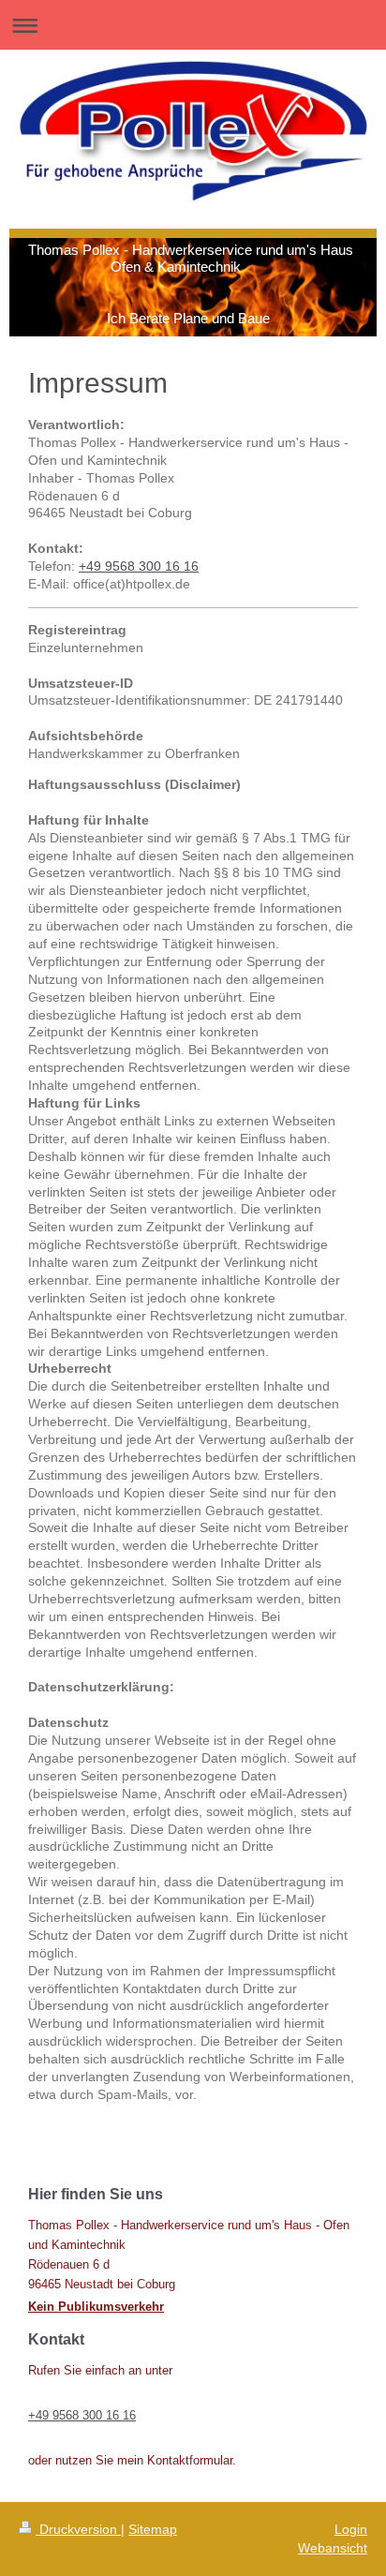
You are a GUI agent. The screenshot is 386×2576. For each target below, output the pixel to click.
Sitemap (153, 2529)
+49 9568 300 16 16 (139, 566)
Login (351, 2529)
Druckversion (78, 2529)
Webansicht (333, 2548)
